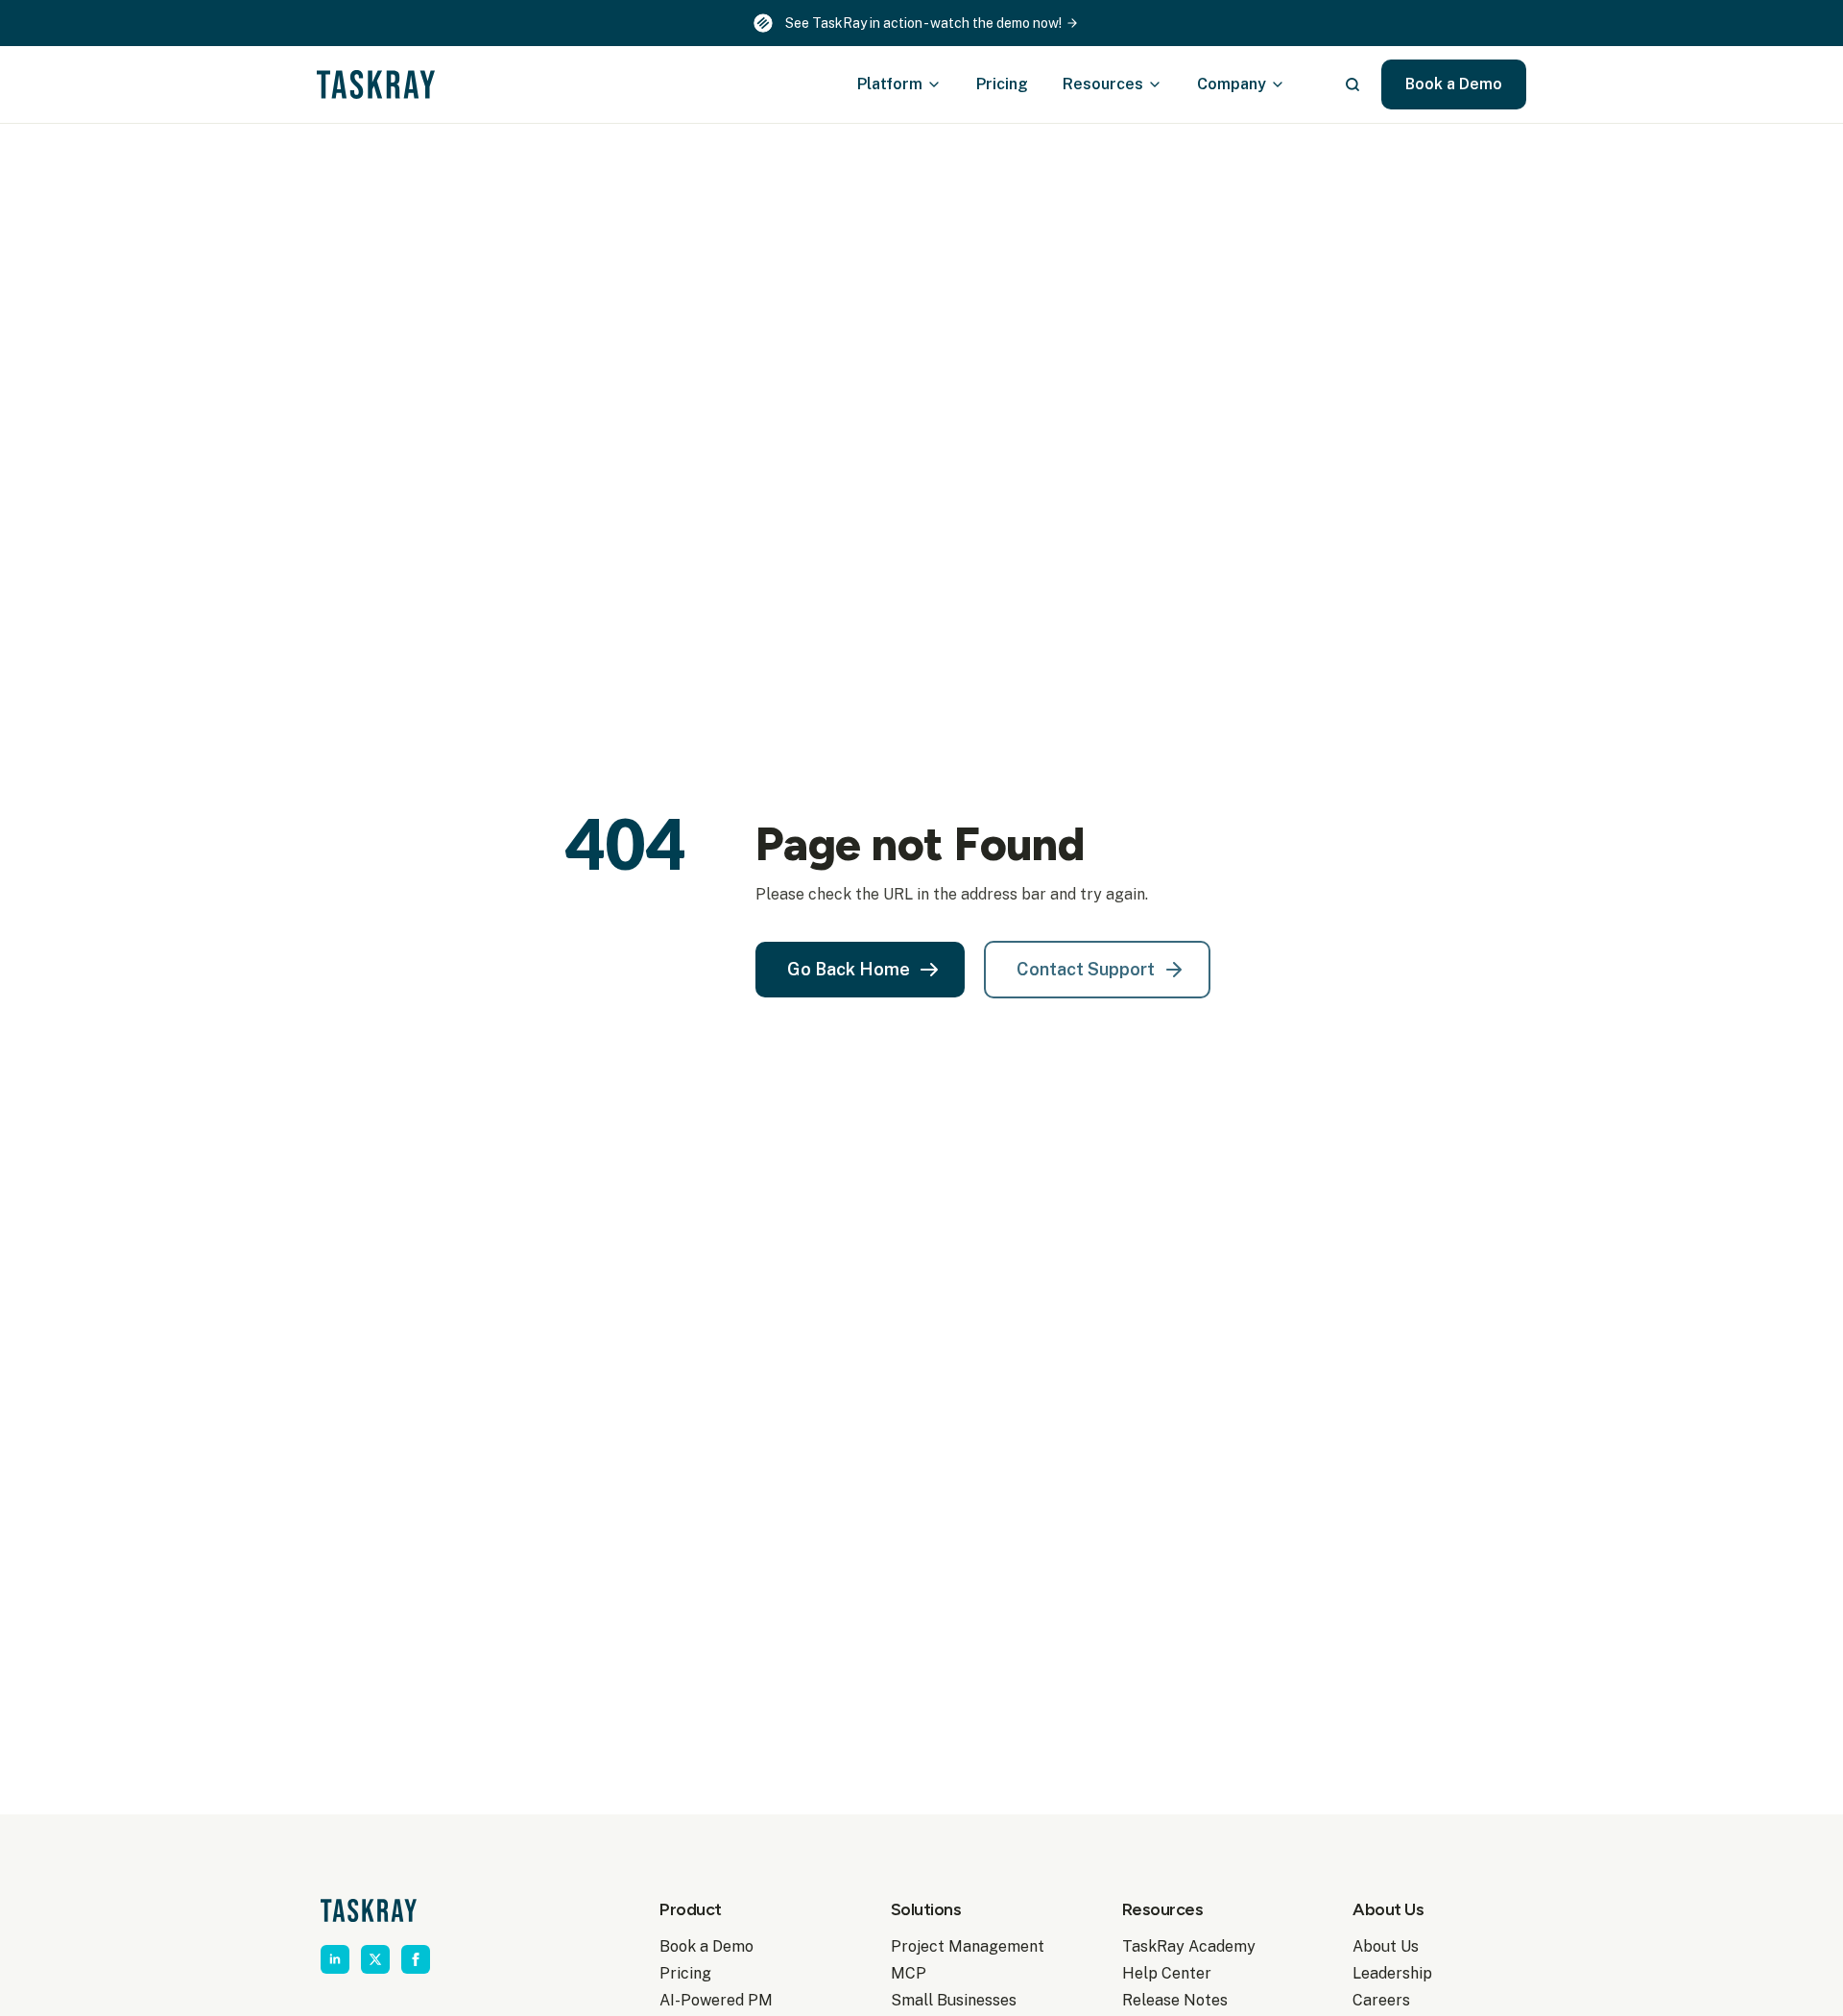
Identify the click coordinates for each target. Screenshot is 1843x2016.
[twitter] (375, 1959)
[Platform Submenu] (940, 84)
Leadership (1392, 1973)
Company (1232, 84)
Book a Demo (706, 1946)
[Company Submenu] (1283, 84)
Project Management (968, 1946)
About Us (1386, 1946)
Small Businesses (954, 2000)
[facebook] (416, 1959)
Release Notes (1175, 2000)
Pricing (1002, 84)
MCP (909, 1973)
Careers (1381, 2000)
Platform (890, 84)
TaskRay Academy (1189, 1946)
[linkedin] (335, 1959)
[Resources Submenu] (1161, 84)
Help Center (1167, 1973)
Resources (1103, 84)
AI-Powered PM (716, 2000)
